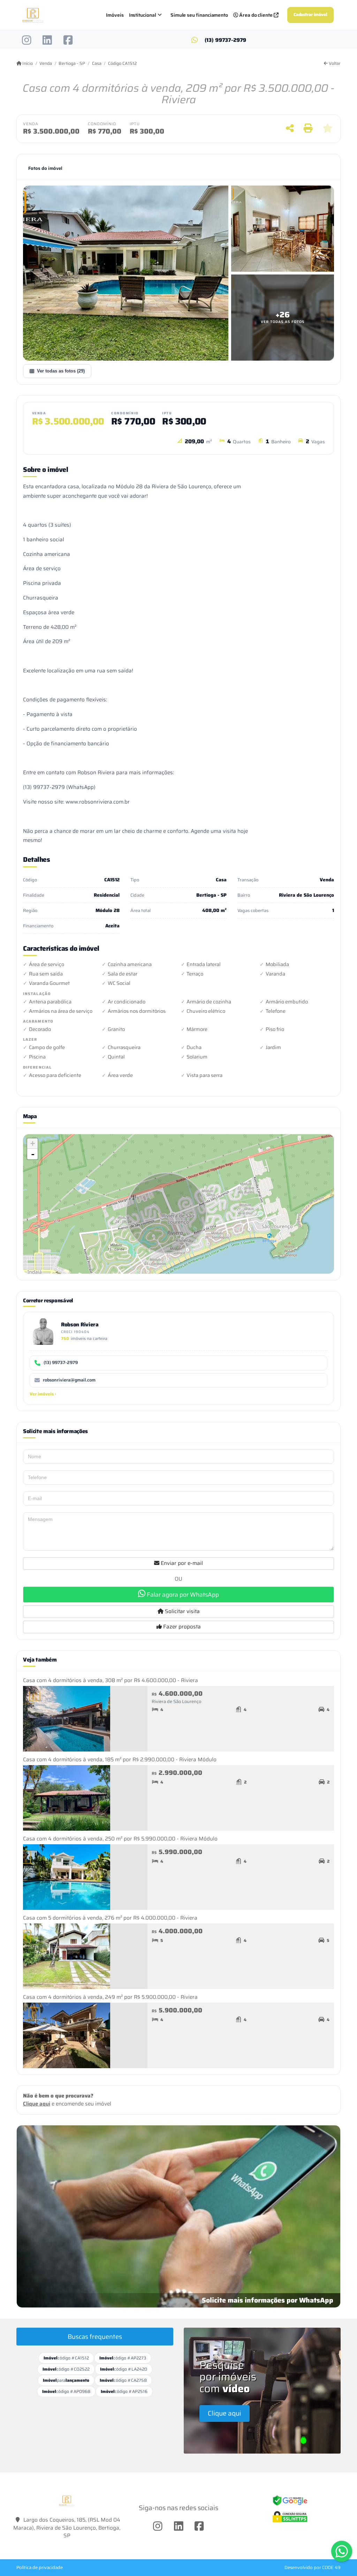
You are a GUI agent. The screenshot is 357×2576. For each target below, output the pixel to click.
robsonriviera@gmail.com (69, 1380)
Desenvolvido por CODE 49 (313, 2567)
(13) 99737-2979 (226, 40)
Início (27, 63)
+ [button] (33, 1143)
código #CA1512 (66, 2358)
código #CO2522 (66, 2369)
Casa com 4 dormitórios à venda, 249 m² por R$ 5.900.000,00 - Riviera (110, 1997)
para (66, 2380)
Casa (97, 63)
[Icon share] (27, 40)
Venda (46, 63)
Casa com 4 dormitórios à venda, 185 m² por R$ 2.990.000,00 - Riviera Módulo (120, 1760)
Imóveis (115, 15)
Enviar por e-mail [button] (181, 1563)
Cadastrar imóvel (310, 15)
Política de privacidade (40, 2567)
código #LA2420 (124, 2369)
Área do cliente (256, 15)
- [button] (33, 1154)
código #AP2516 (124, 2391)
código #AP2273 (123, 2358)
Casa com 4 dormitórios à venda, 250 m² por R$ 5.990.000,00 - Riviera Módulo (120, 1839)
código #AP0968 (66, 2391)
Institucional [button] (143, 15)
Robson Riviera (80, 1324)
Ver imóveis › (43, 1394)
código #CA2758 (123, 2380)
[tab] (45, 168)
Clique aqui (37, 2104)
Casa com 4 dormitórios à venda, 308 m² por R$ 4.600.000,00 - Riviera (111, 1680)
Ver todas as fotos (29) (61, 371)
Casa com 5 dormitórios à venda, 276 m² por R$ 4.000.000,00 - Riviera (110, 1918)
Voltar (334, 63)
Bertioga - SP (72, 63)
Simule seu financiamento (199, 15)
